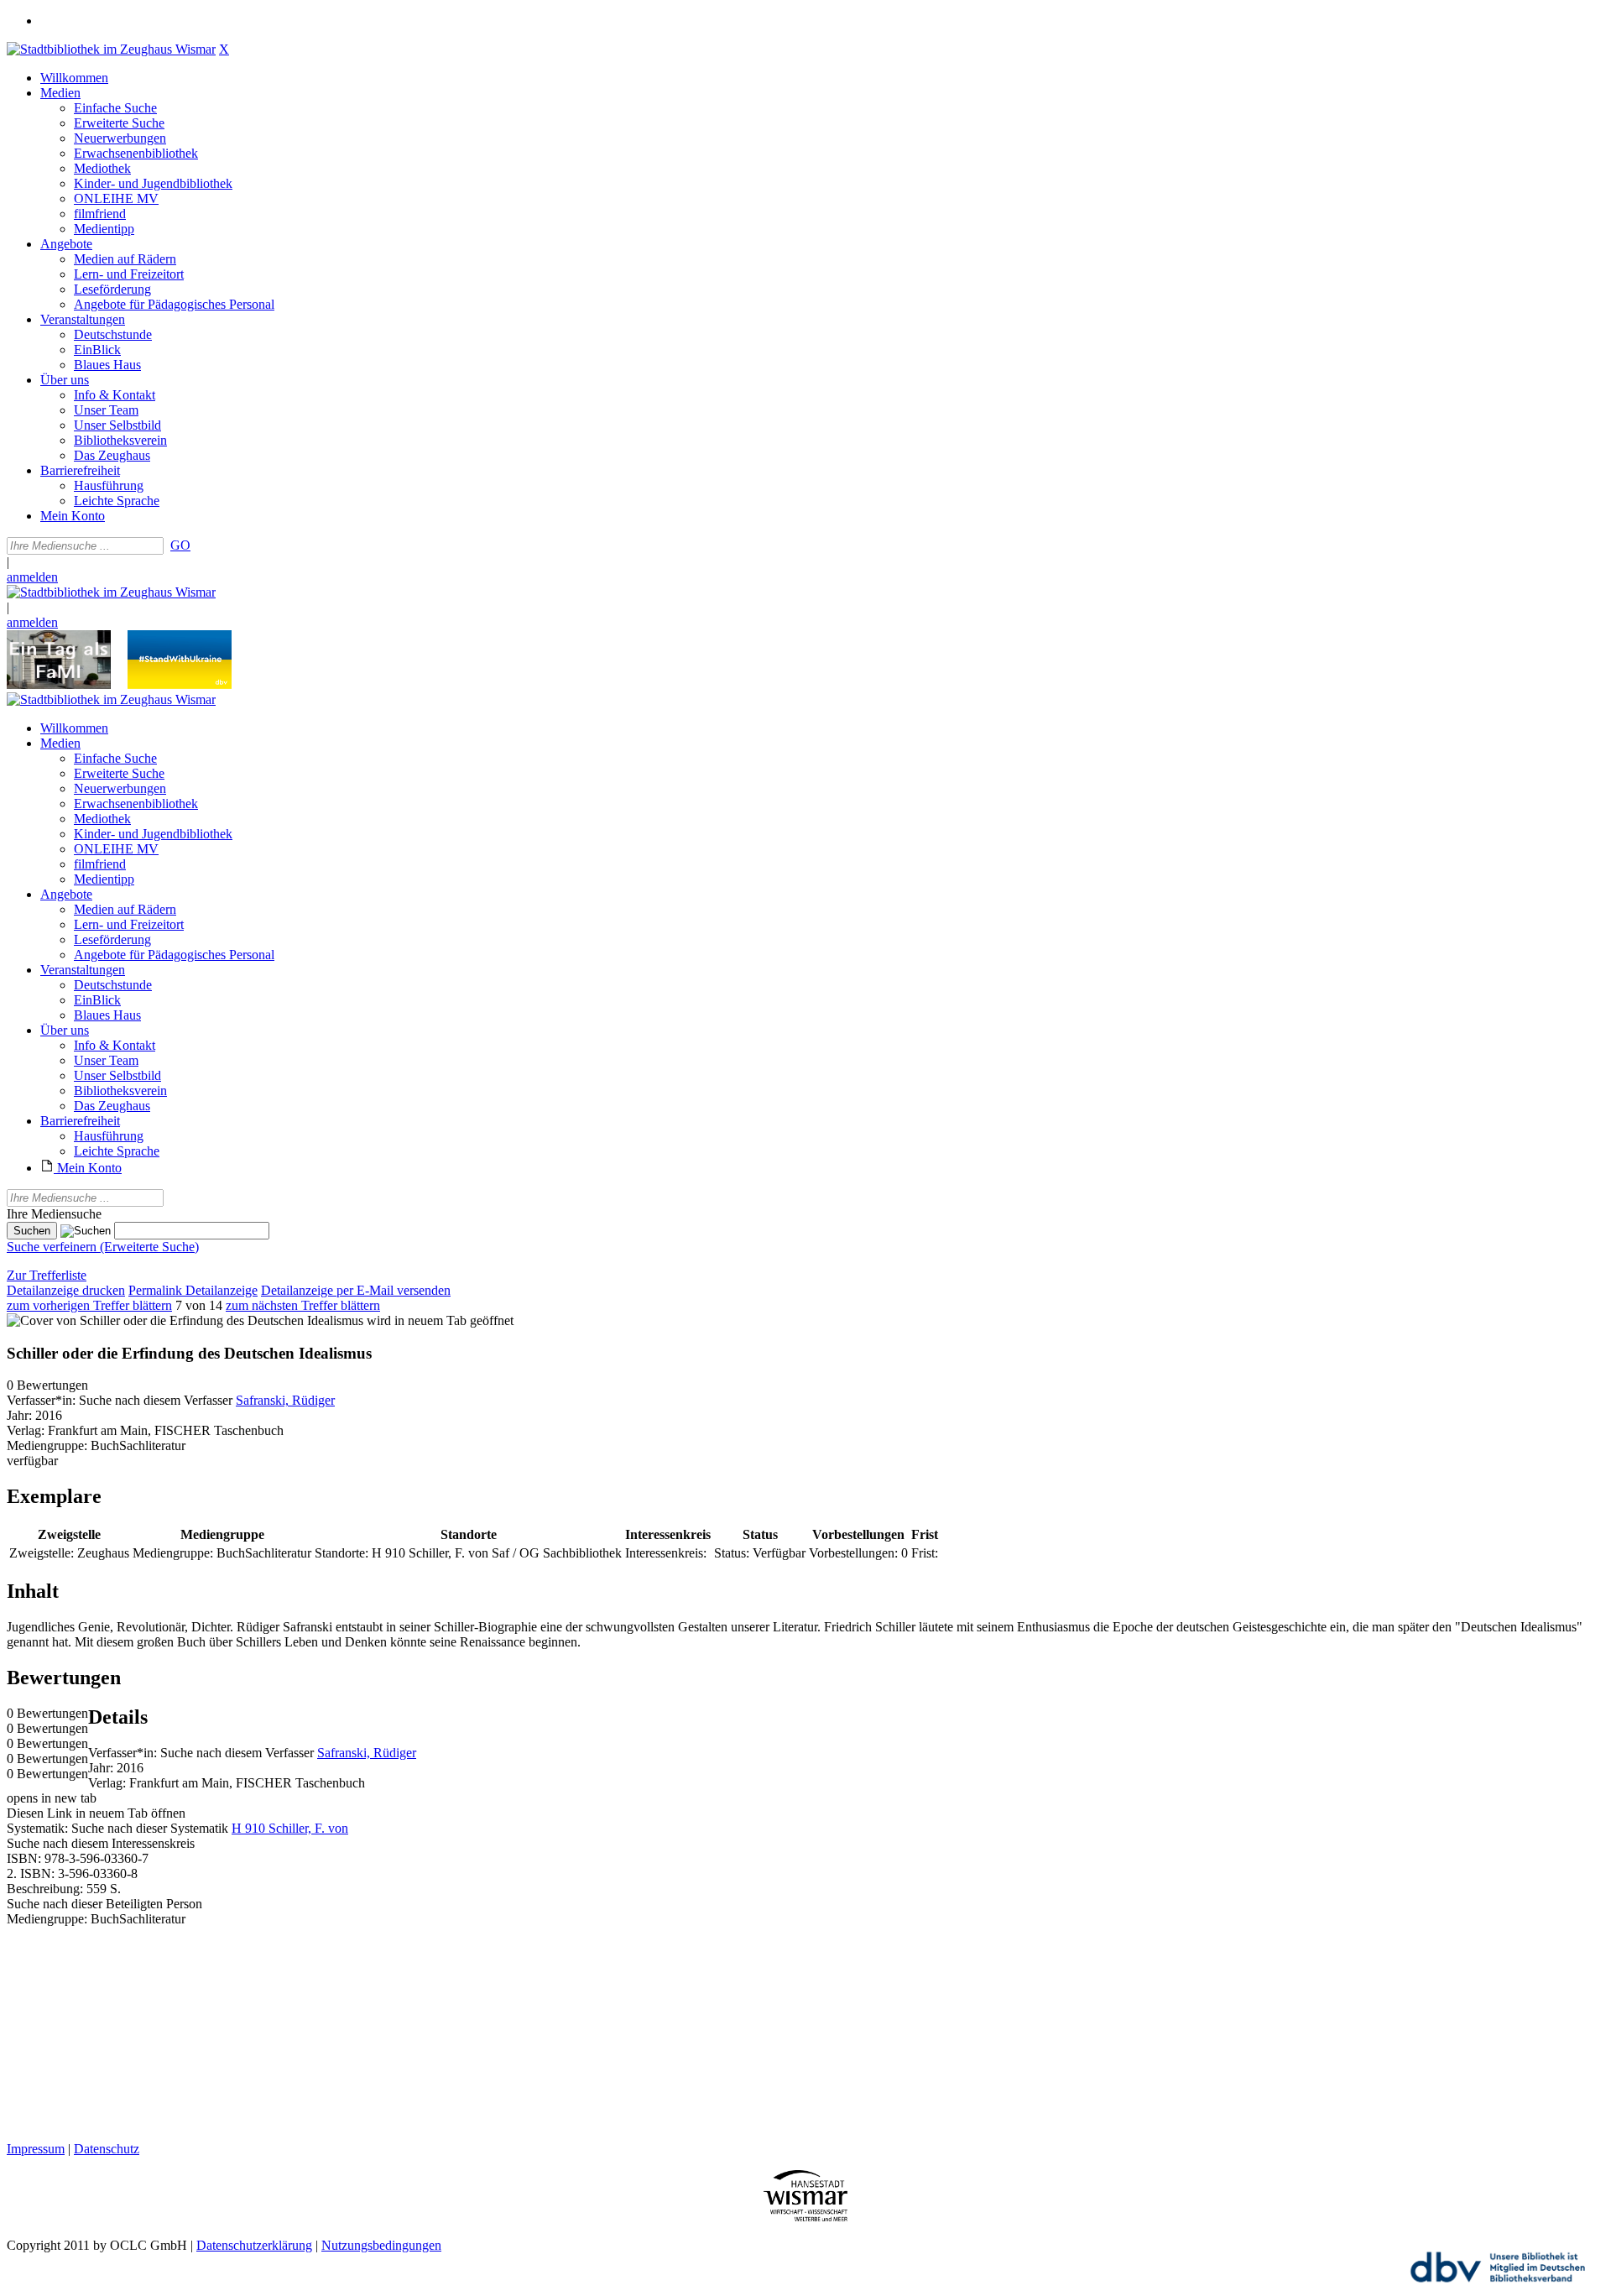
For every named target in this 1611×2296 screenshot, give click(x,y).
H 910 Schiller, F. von (290, 1828)
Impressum (36, 2149)
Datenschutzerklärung (254, 2245)
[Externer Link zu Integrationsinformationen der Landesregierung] (180, 684)
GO (180, 545)
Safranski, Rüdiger (285, 1400)
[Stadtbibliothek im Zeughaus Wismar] (111, 49)
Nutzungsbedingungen (381, 2245)
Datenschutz (107, 2149)
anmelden (32, 577)
